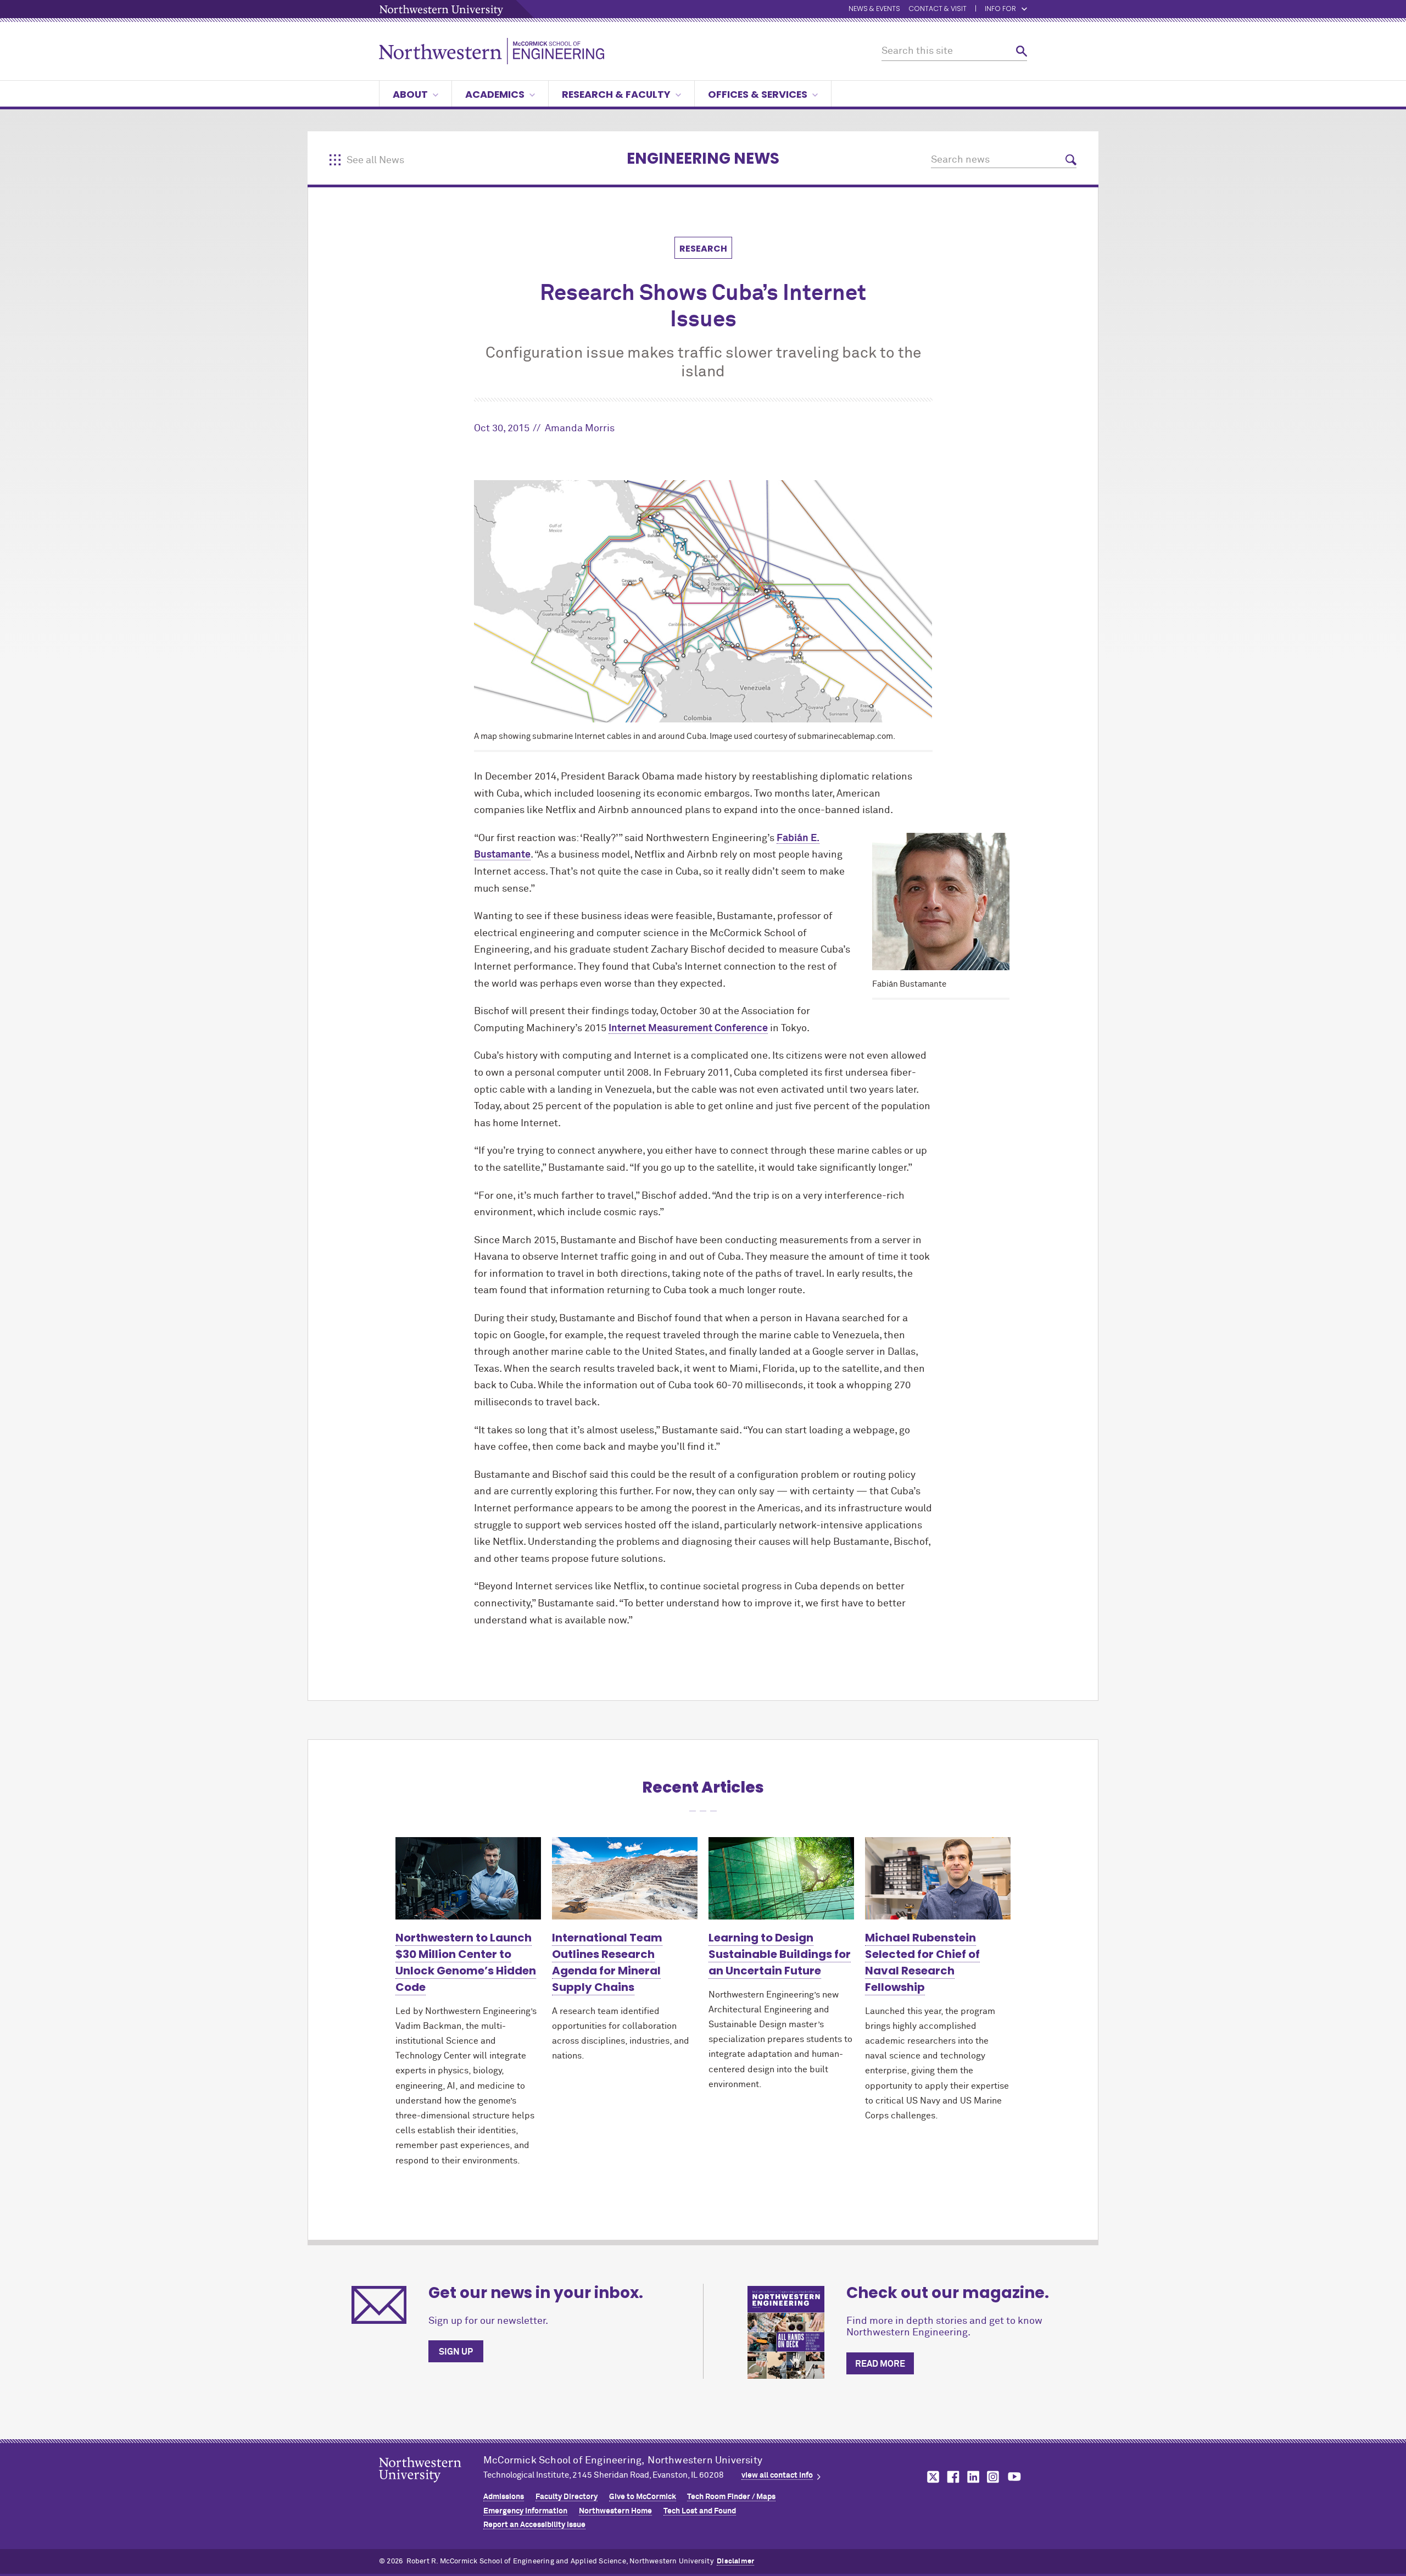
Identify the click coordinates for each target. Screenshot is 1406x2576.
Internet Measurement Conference (688, 1028)
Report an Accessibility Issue (534, 2525)
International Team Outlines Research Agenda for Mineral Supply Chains (607, 1962)
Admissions (504, 2497)
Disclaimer (735, 2561)
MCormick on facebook (952, 2477)
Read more (880, 2364)
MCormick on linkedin (973, 2477)
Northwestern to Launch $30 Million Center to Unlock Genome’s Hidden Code (466, 1962)
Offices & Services (758, 94)
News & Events (874, 9)
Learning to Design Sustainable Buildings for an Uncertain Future (780, 1954)
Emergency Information (525, 2511)
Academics (495, 94)
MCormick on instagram (994, 2477)
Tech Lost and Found (700, 2511)
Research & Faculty (616, 94)
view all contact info (777, 2475)
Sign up (456, 2352)
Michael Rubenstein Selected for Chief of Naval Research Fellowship (922, 1962)
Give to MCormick (643, 2497)
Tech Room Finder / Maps (731, 2497)
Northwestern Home (615, 2511)
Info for (1000, 9)
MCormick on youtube (1014, 2477)
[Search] (1022, 51)
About (410, 94)
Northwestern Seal (431, 2487)
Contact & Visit (938, 9)
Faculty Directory (567, 2497)
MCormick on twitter (931, 2477)
